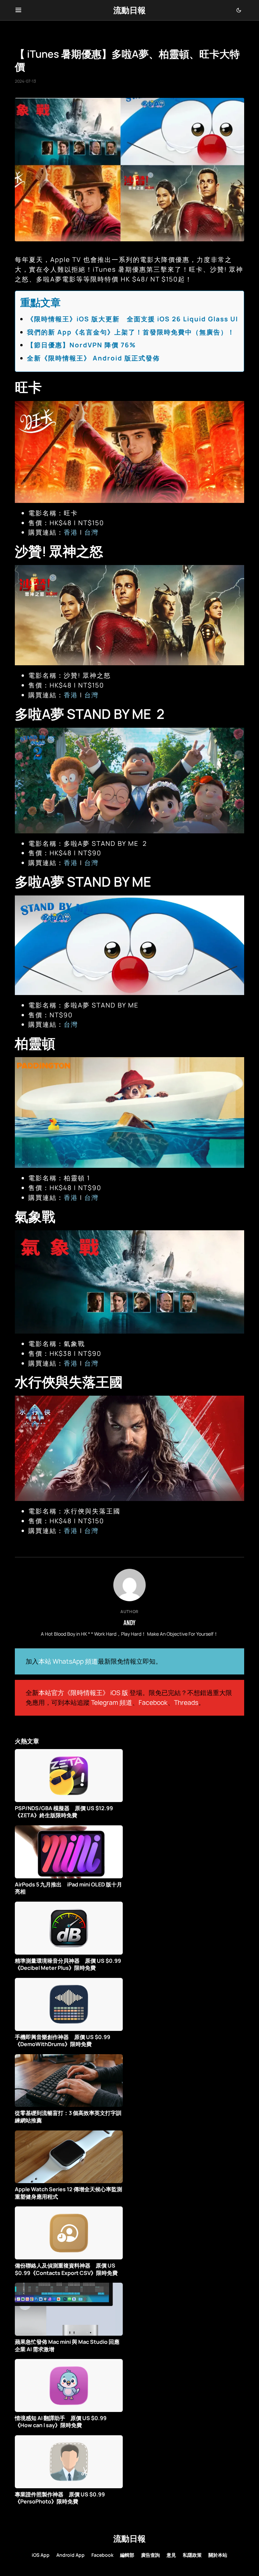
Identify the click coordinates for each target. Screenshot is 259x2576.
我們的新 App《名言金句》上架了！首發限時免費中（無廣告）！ (131, 332)
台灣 (91, 532)
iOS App (41, 2555)
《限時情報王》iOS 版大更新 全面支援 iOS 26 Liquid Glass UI (133, 319)
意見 (171, 2555)
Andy (129, 1622)
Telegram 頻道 (112, 1702)
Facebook (153, 1702)
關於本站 (218, 2555)
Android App (70, 2555)
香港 (71, 532)
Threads (186, 1702)
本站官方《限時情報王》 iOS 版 (83, 1693)
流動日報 (129, 10)
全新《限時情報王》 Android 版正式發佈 (93, 358)
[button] (18, 10)
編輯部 (127, 2555)
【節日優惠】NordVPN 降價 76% (81, 345)
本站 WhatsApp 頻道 (68, 1661)
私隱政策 (192, 2555)
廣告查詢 (150, 2555)
